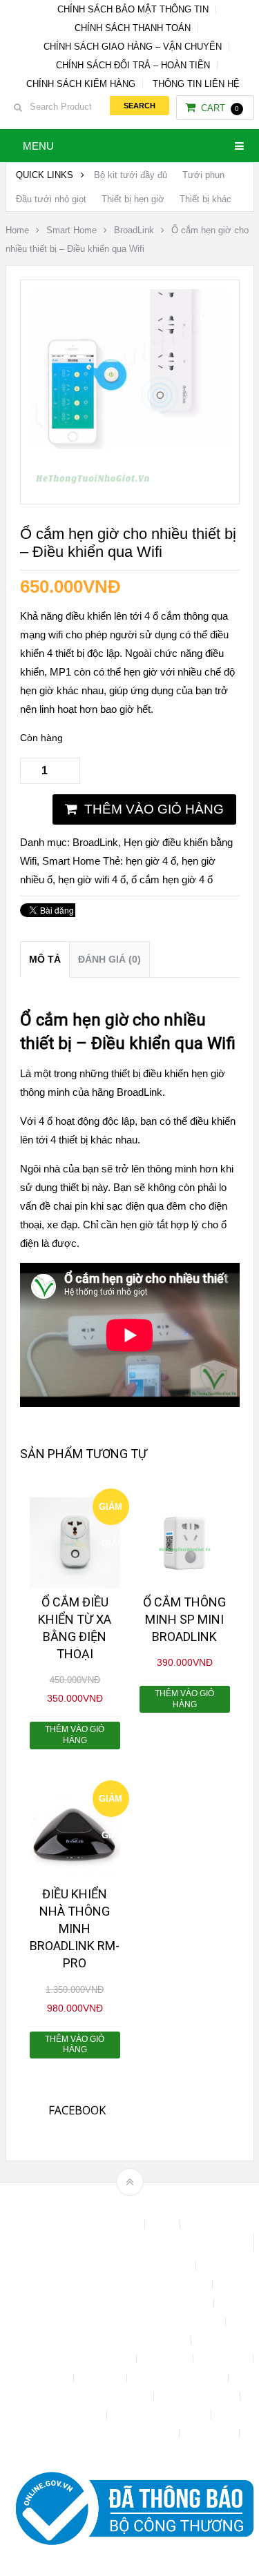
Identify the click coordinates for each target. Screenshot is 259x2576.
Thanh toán (77, 2415)
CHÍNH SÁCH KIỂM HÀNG (81, 84)
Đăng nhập (224, 2359)
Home (17, 230)
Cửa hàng (166, 2359)
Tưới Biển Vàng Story (129, 2452)
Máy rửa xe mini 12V (179, 2378)
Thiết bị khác (205, 199)
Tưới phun (203, 175)
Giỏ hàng (102, 2378)
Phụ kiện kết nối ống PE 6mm (86, 2396)
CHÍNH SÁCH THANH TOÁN (133, 28)
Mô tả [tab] (45, 959)
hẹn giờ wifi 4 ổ (92, 879)
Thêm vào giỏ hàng (154, 809)
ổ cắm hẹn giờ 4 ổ (172, 879)
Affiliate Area (112, 2224)
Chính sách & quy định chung (129, 2266)
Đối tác (52, 2378)
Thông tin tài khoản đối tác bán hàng (99, 2434)
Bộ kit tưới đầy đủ (131, 175)
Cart (220, 108)
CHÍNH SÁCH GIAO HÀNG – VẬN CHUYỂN (133, 47)
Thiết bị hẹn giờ (133, 199)
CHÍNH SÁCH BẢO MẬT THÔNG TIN (133, 9)
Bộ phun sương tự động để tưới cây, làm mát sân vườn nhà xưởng (129, 2243)
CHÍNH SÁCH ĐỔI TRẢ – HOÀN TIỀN (133, 65)
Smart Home (71, 230)
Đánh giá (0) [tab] (109, 959)
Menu (38, 146)
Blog (164, 2224)
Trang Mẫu (211, 2434)
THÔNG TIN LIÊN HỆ (196, 84)
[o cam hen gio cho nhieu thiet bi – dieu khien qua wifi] (130, 485)
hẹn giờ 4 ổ (151, 861)
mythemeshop (151, 2206)
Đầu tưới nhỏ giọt (51, 199)
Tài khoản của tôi (198, 2396)
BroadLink (134, 230)
